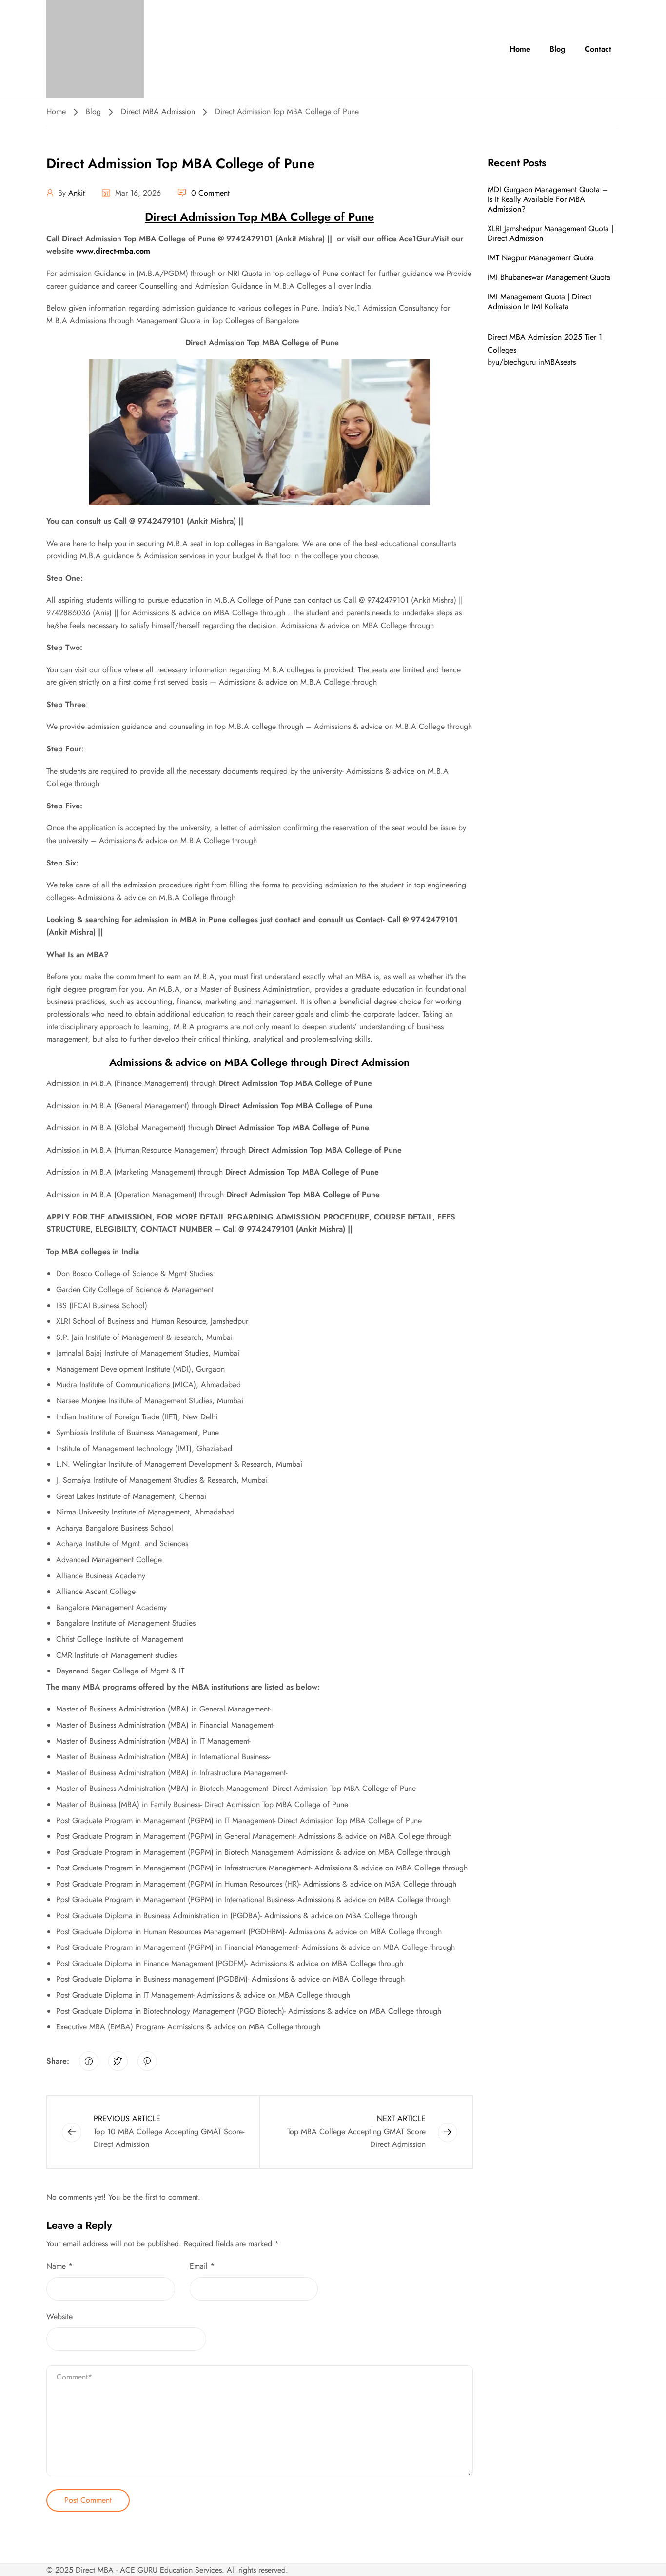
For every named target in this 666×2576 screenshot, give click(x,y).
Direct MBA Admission (158, 111)
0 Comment (210, 193)
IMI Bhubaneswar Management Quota (549, 277)
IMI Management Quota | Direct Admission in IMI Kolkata (539, 302)
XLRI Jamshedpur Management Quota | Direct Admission (550, 233)
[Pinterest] (147, 2061)
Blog (558, 49)
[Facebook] (89, 2061)
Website (59, 2316)
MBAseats (560, 362)
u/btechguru (516, 362)
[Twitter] (118, 2061)
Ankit (77, 193)
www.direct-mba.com (113, 251)
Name (59, 2266)
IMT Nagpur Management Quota (541, 258)
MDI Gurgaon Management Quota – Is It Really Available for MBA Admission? (548, 199)
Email (202, 2266)
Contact (598, 49)
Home (520, 49)
